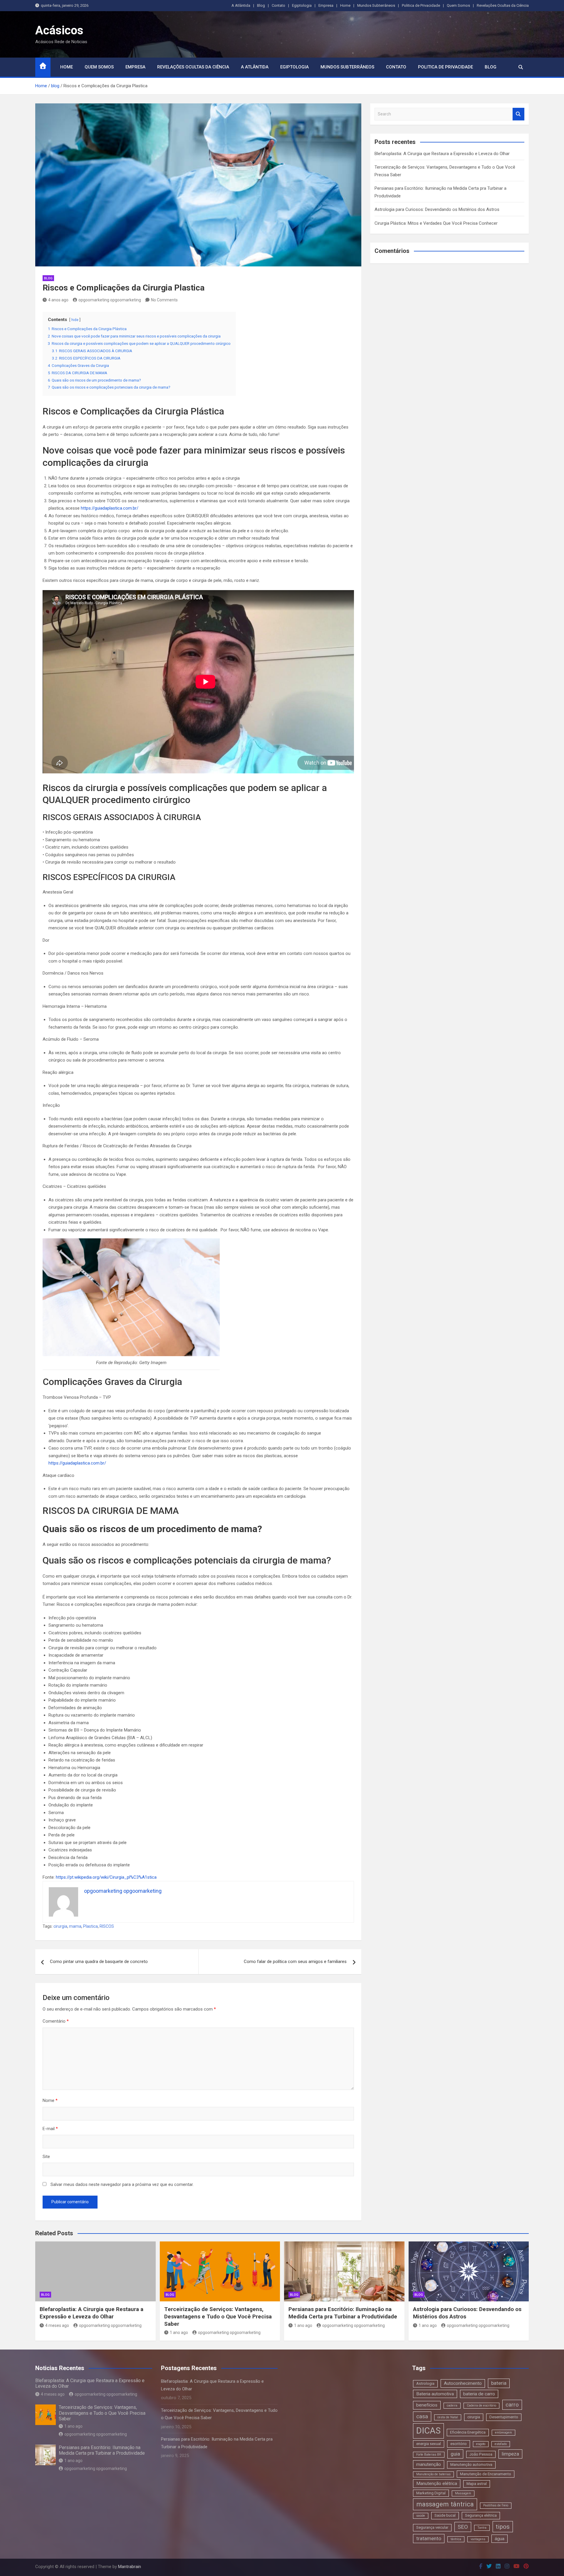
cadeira (452, 2405)
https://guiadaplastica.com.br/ (110, 508)
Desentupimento (504, 2417)
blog (48, 278)
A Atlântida (241, 5)
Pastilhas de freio (496, 2505)
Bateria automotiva (435, 2394)
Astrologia (425, 2383)
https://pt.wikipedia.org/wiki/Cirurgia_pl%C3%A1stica (106, 1877)
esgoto (481, 2444)
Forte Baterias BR (429, 2455)
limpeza (510, 2454)
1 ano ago (179, 2332)
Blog (261, 5)
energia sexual (429, 2444)
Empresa (326, 5)
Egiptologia (302, 5)
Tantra (482, 2528)
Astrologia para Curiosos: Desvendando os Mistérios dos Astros (437, 209)
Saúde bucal (445, 2515)
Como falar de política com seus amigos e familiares (295, 1962)
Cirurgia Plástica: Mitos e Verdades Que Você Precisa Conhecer (436, 223)
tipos (503, 2527)
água (500, 2539)
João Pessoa (481, 2454)
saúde (421, 2516)
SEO (463, 2527)
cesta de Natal (448, 2417)
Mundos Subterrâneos (376, 5)
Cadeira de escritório (481, 2405)
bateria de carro (479, 2394)
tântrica (456, 2539)
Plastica (90, 1926)
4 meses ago (57, 2325)
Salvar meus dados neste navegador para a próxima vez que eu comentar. (122, 2184)
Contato (278, 5)
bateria (499, 2383)
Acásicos (59, 30)
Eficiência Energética (468, 2432)
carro (512, 2405)
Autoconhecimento (463, 2383)
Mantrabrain (130, 2567)
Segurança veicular (432, 2527)
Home (345, 5)
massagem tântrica (445, 2504)
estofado (501, 2444)
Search (518, 114)
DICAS (428, 2431)
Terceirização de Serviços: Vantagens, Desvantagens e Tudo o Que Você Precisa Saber (218, 2316)
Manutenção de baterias (433, 2474)
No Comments (164, 300)
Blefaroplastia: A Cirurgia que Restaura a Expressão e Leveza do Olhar (442, 154)
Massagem (463, 2493)
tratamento (429, 2538)
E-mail (50, 2129)
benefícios (427, 2405)
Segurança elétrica (481, 2515)
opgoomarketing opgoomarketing (110, 300)
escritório (459, 2444)
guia (455, 2454)
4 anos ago (58, 300)
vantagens (478, 2539)
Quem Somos (458, 5)
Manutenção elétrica (437, 2483)
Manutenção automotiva (471, 2465)
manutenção (429, 2464)
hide (75, 320)
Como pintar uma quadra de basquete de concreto (99, 1962)
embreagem (503, 2433)
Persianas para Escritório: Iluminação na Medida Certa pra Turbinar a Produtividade (343, 2313)
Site (46, 2157)
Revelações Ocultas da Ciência (503, 5)
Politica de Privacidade (421, 5)
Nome (50, 2100)
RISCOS (107, 1926)
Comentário (56, 2021)
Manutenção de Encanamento (486, 2474)
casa (422, 2416)
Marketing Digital (431, 2493)
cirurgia (60, 1926)
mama (75, 1926)
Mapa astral (477, 2484)
